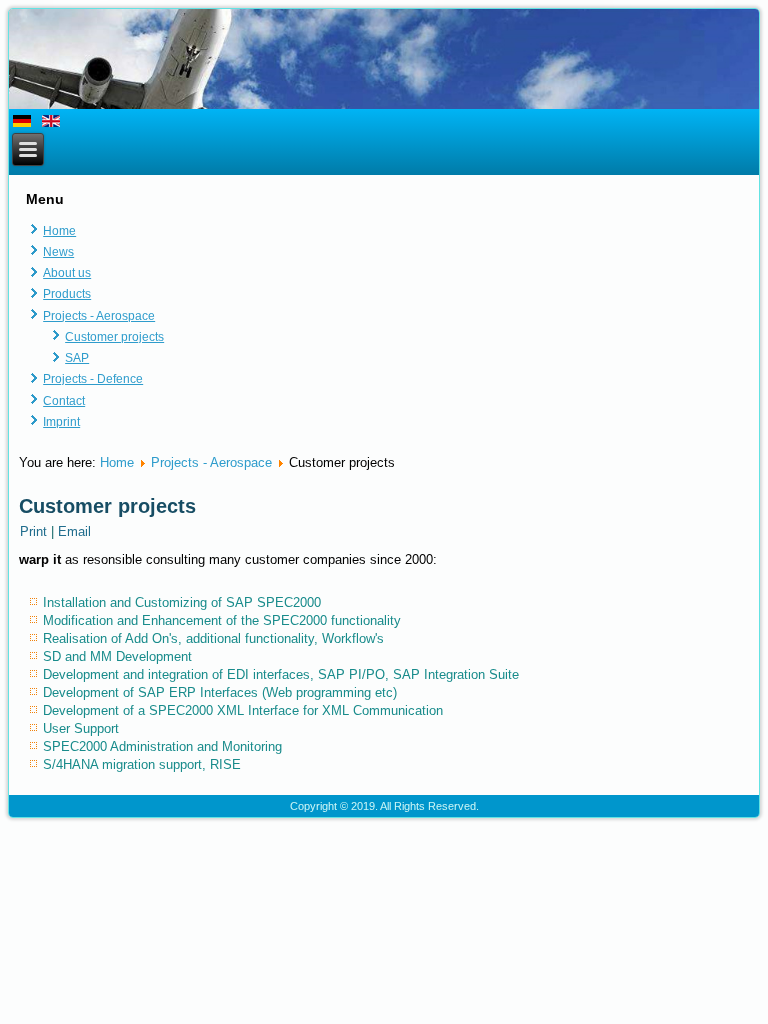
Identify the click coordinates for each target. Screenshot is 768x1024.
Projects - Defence (93, 379)
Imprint (61, 422)
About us (67, 273)
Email (74, 531)
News (58, 252)
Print (35, 531)
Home (59, 231)
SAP (77, 358)
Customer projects (114, 337)
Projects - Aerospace (99, 316)
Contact (64, 401)
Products (67, 294)
